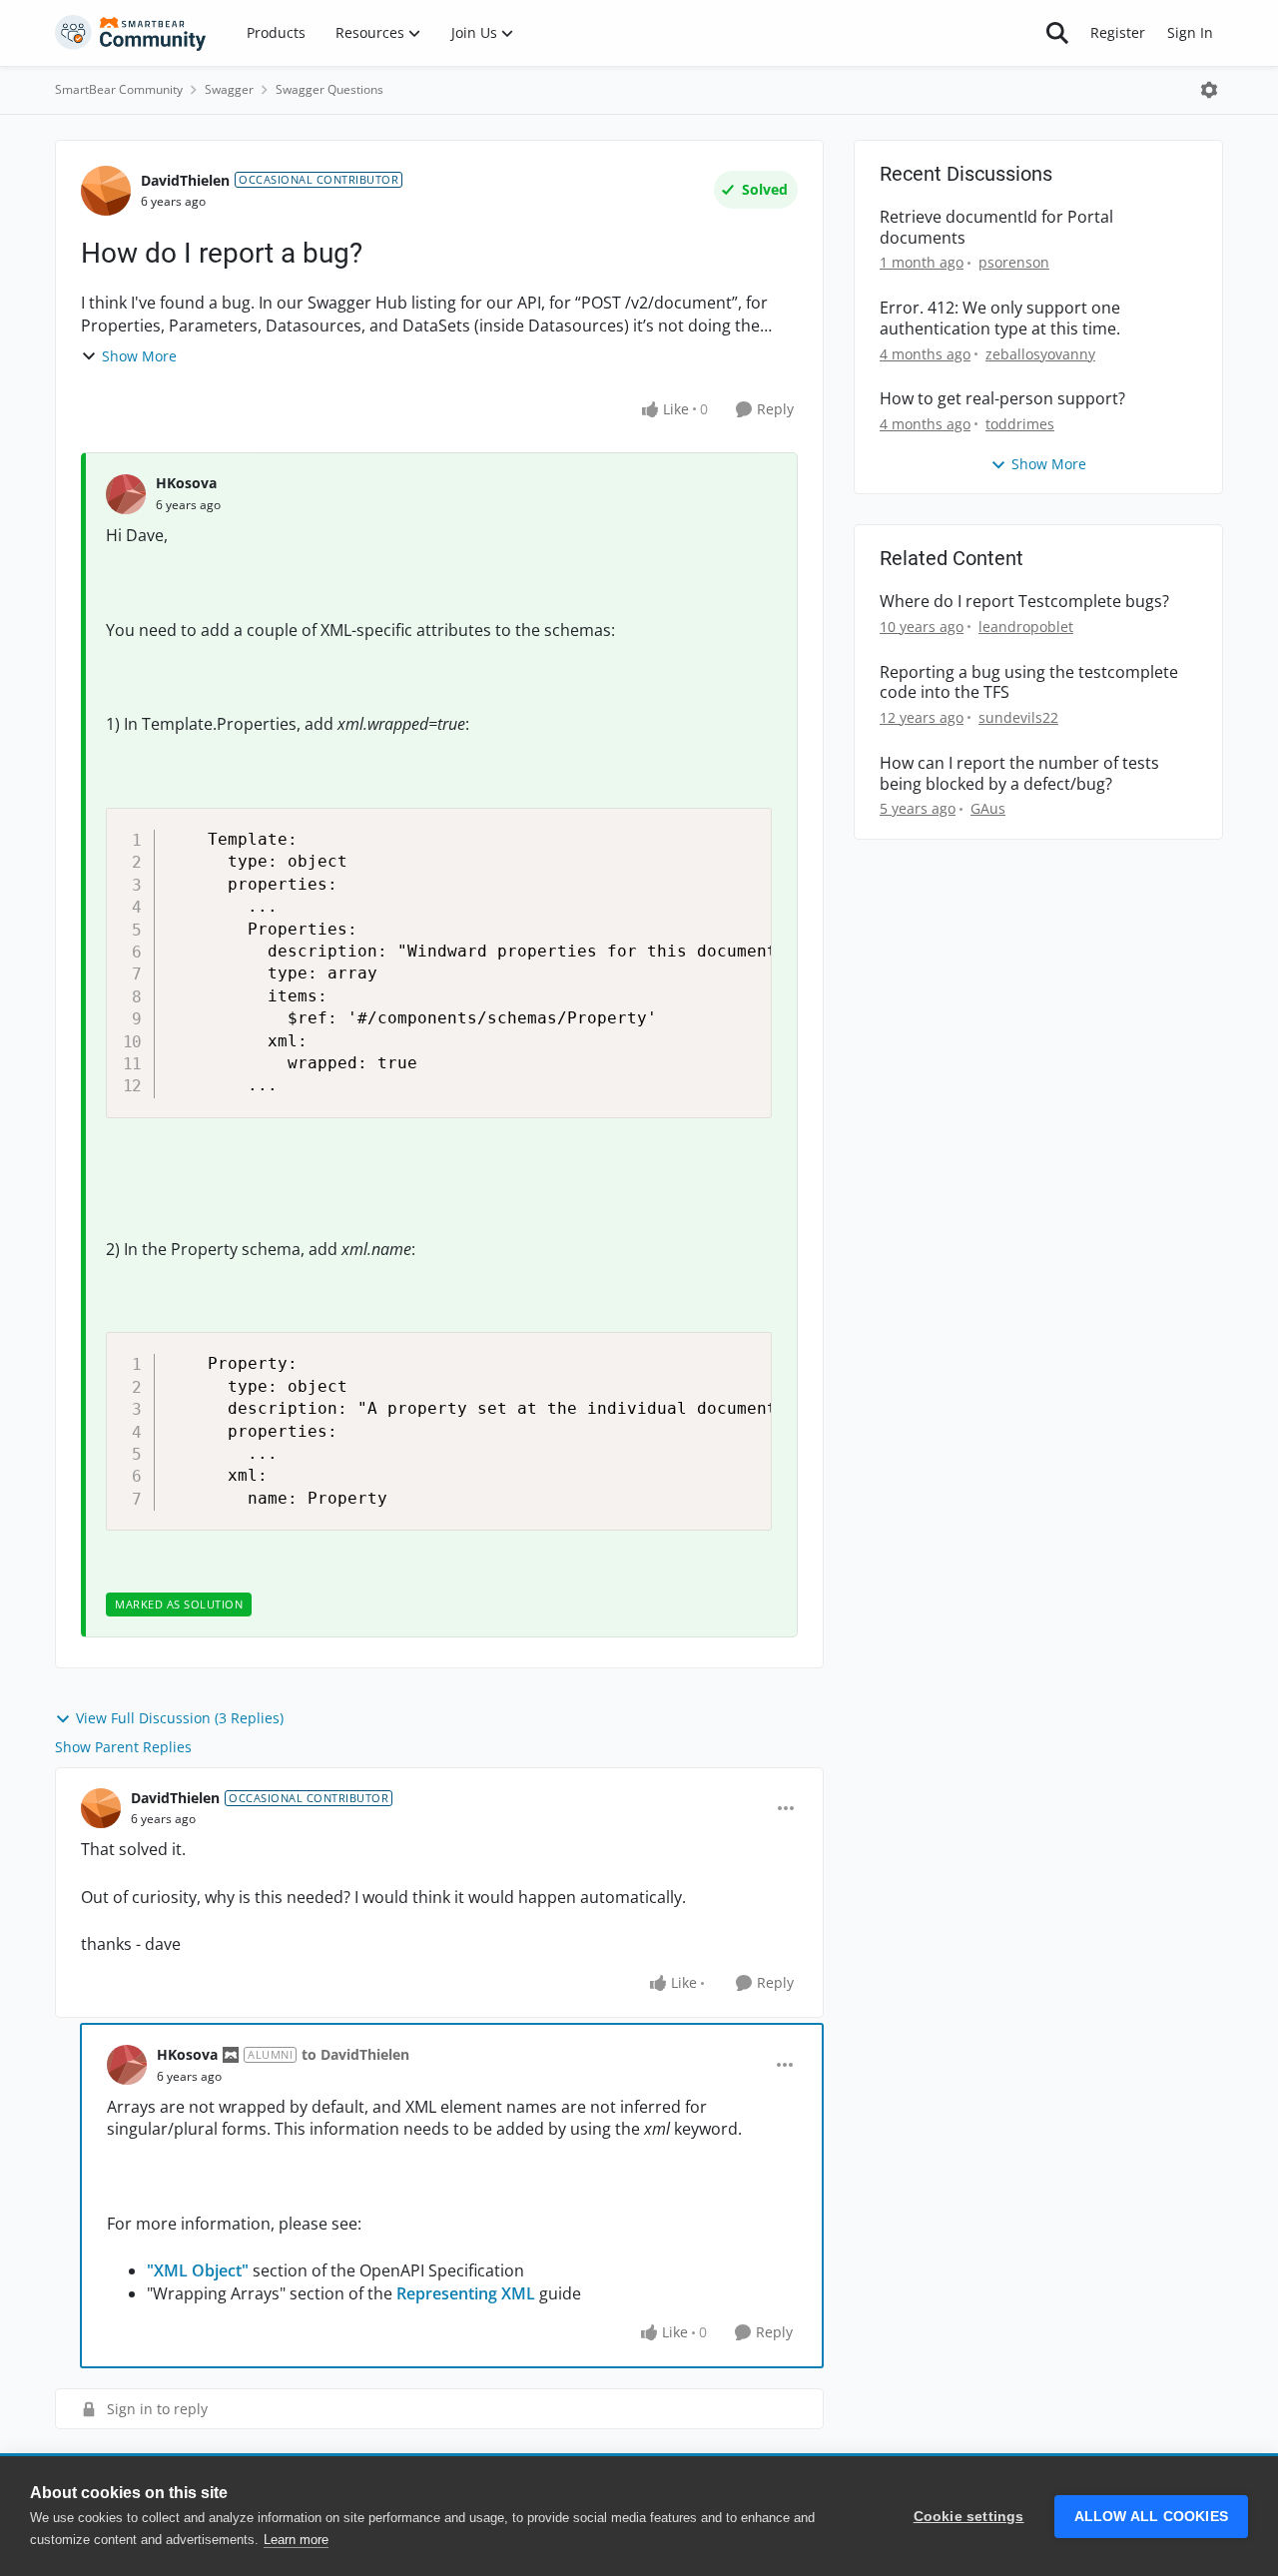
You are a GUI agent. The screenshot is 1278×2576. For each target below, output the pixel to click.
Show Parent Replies (123, 1747)
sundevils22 (1018, 717)
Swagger (229, 89)
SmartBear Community (119, 89)
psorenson (1014, 262)
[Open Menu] (1209, 90)
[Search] (1057, 33)
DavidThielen (185, 180)
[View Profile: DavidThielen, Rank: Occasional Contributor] (106, 191)
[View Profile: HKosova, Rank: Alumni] (127, 2065)
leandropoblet (1026, 627)
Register (1118, 32)
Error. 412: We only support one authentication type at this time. (1000, 319)
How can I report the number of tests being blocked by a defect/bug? (1019, 774)
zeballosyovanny (1040, 354)
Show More (139, 356)
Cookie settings (969, 2517)
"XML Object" (198, 2270)
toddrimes (1020, 424)
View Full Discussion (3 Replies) (180, 1718)
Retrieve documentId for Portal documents (996, 228)
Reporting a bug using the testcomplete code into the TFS (1029, 683)
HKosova (186, 483)
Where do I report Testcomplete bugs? (1024, 602)
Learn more (296, 2540)
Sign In (1190, 32)
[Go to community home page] (131, 33)
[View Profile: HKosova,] (126, 494)
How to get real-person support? (1002, 399)
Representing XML (466, 2293)
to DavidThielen (355, 2054)
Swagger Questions (329, 89)
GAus (988, 808)
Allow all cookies (1151, 2517)
